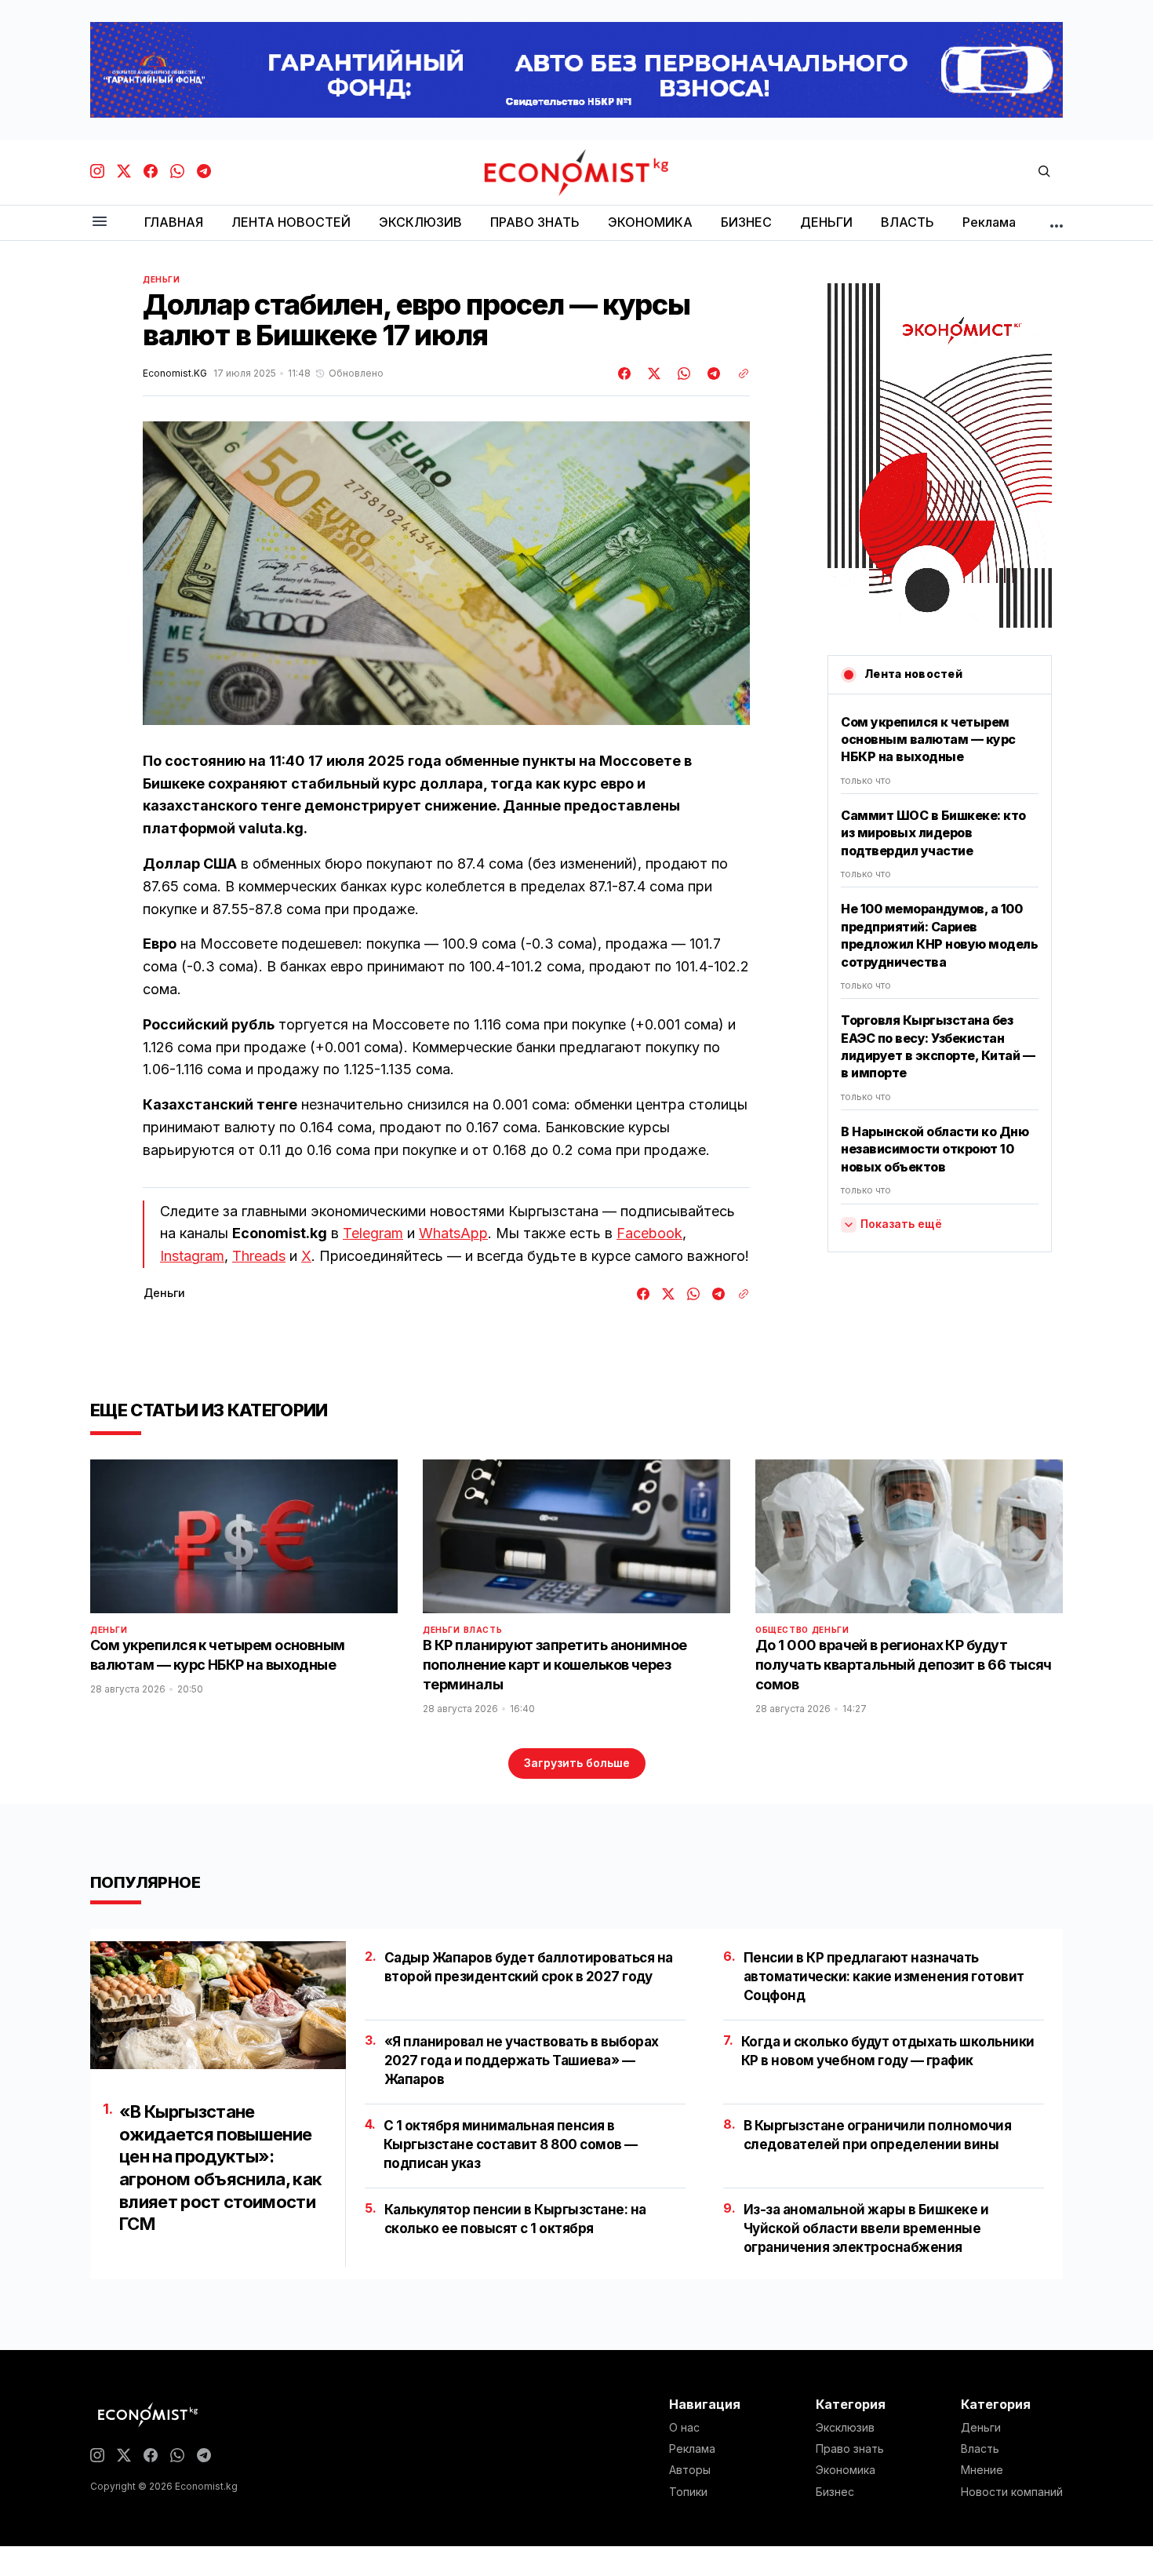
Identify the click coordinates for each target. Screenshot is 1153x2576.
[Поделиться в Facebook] (625, 373)
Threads (259, 1256)
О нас (684, 2428)
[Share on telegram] (711, 373)
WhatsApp (453, 1233)
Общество (782, 1630)
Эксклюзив (845, 2428)
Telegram (373, 1233)
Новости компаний (1012, 2492)
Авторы (690, 2470)
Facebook (649, 1233)
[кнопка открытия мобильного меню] (100, 222)
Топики (688, 2492)
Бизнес (835, 2492)
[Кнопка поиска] (1044, 172)
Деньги (162, 279)
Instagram (192, 1256)
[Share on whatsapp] (682, 373)
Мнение (982, 2470)
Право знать (850, 2449)
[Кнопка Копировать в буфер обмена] (738, 373)
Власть (483, 1630)
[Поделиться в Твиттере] (652, 373)
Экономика (846, 2470)
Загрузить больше (577, 1763)
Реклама (692, 2449)
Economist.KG (175, 373)
